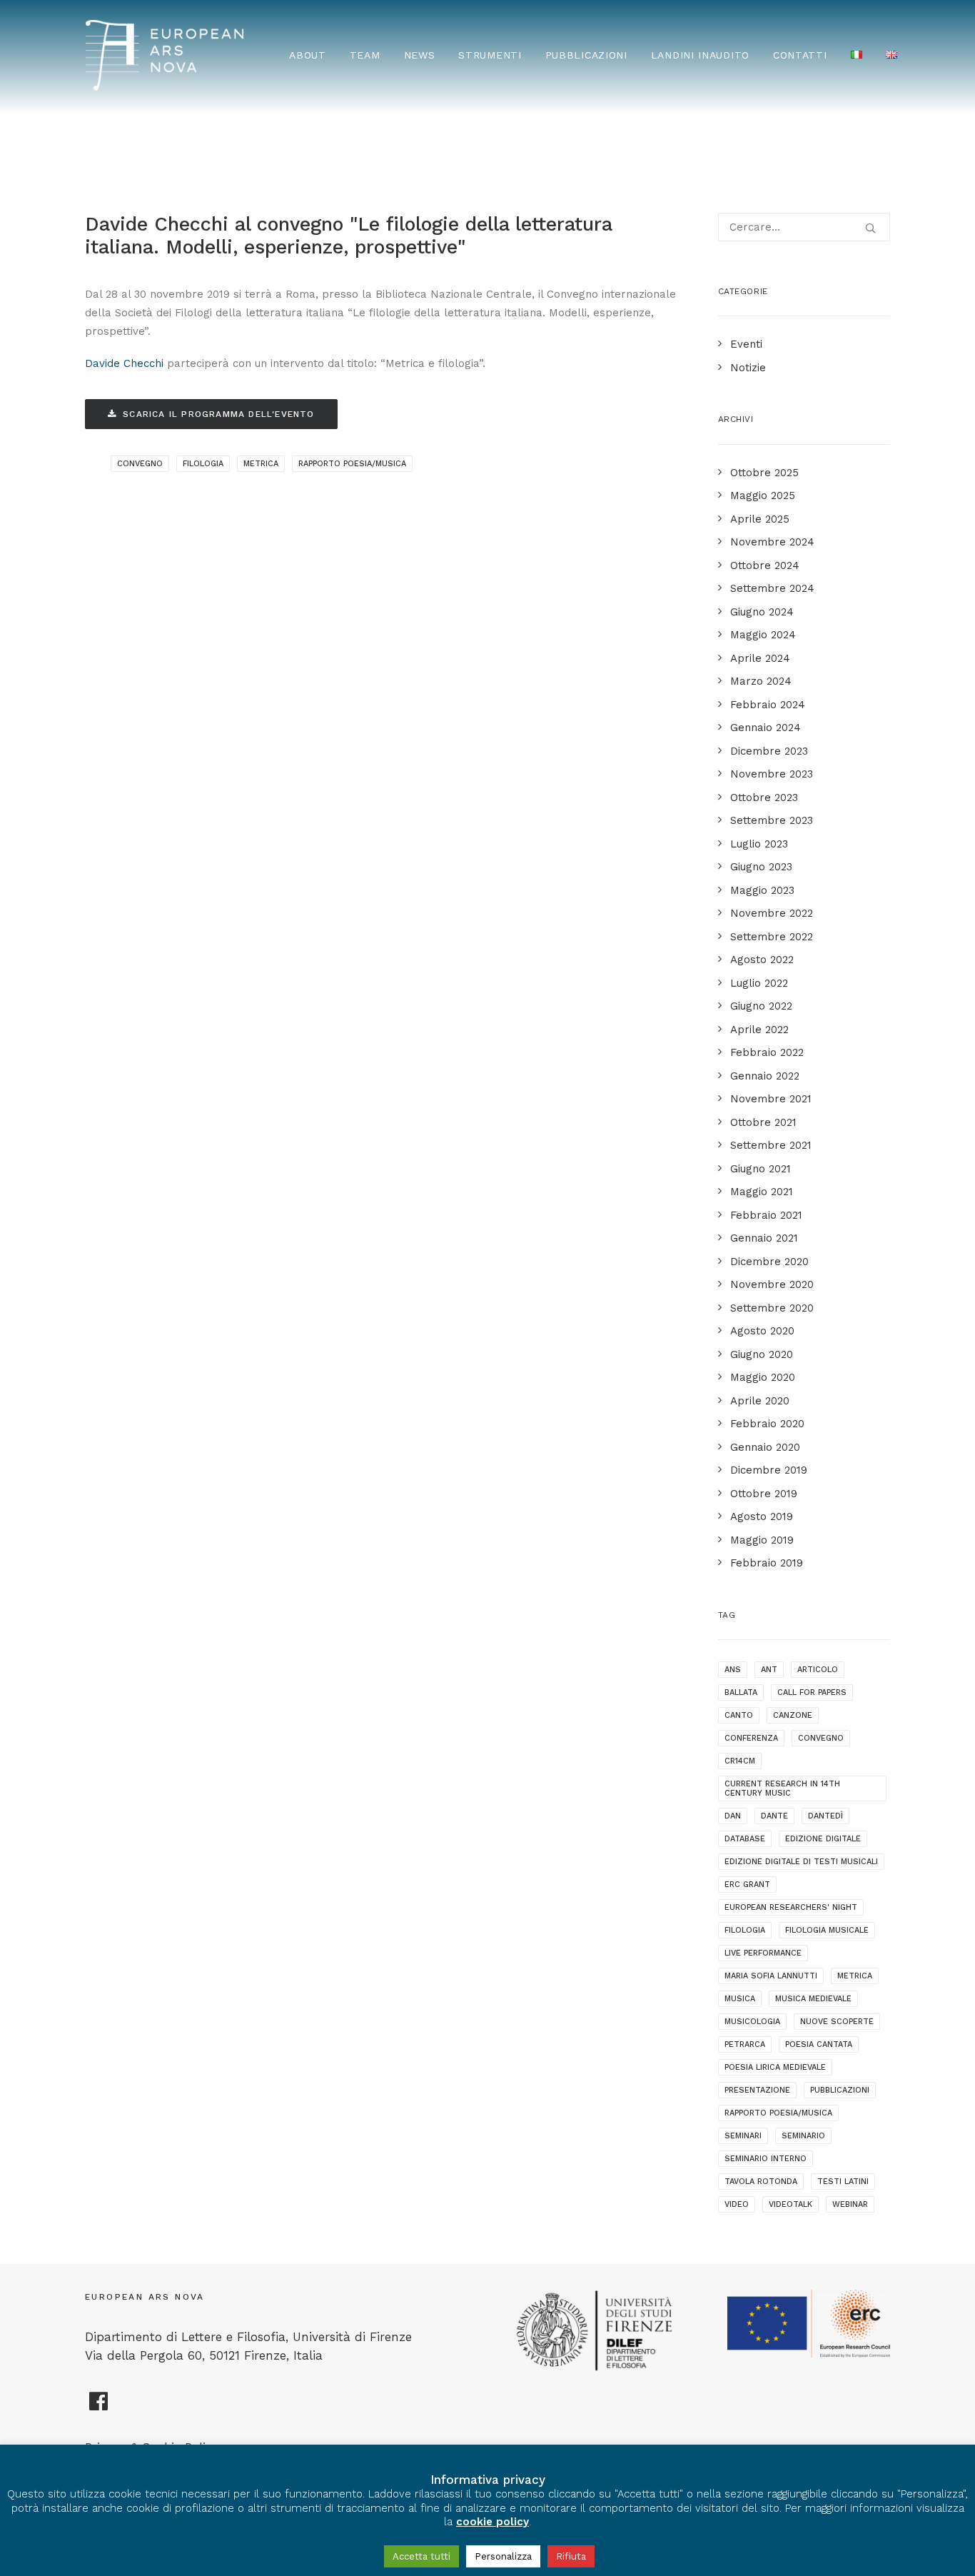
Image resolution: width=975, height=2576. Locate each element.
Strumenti (490, 55)
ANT (769, 1670)
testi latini (843, 2182)
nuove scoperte (837, 2022)
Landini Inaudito (700, 55)
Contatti (800, 55)
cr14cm (740, 1761)
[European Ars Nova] (165, 55)
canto (739, 1715)
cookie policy (492, 2522)
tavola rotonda (761, 2182)
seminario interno (766, 2159)
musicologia (752, 2022)
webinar (850, 2204)
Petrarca (745, 2044)
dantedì (825, 1816)
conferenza (751, 1738)
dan (733, 1816)
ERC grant (747, 1885)
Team (365, 55)
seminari (743, 2136)
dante (774, 1816)
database (745, 1839)
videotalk (790, 2204)
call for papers (812, 1692)
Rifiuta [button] (571, 2556)
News (420, 55)
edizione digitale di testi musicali (801, 1862)
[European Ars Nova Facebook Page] (99, 2407)
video (737, 2204)
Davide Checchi (124, 363)
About (308, 55)
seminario (803, 2136)
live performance (763, 1953)
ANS (733, 1670)
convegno (140, 464)
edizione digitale (823, 1839)
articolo (818, 1670)
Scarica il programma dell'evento (218, 414)
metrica (261, 464)
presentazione (757, 2090)
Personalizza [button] (503, 2556)
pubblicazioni (840, 2090)
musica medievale (813, 1999)
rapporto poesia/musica (352, 464)
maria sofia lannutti (771, 1976)
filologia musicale (827, 1930)
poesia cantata (819, 2044)
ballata (741, 1692)
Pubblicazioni (586, 55)
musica (740, 1999)
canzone (793, 1715)
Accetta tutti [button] (421, 2556)
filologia (203, 464)
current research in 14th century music (782, 1788)
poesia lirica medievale (775, 2067)
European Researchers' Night (791, 1907)
